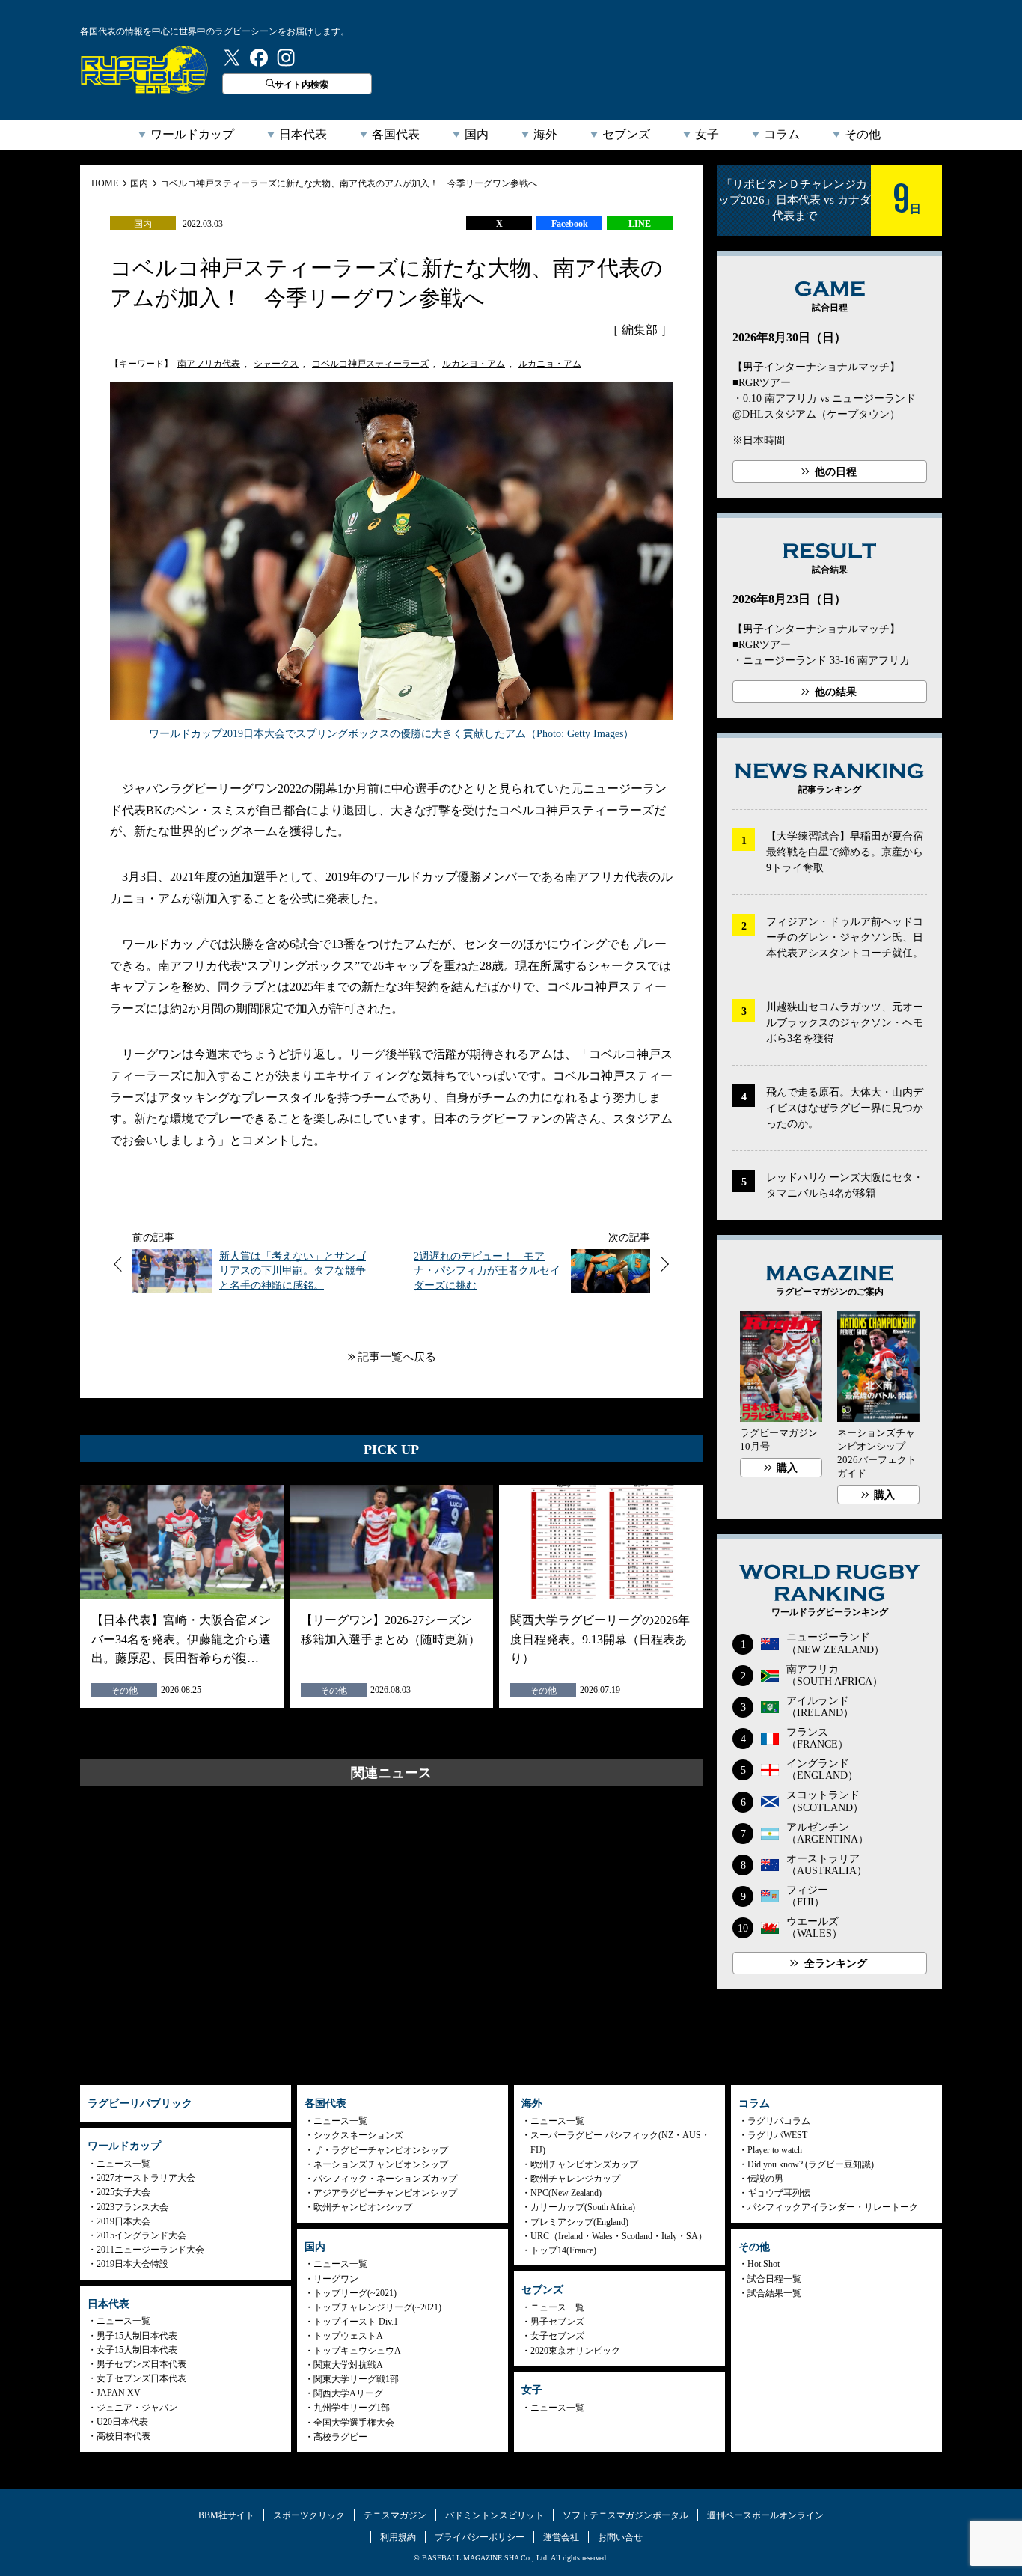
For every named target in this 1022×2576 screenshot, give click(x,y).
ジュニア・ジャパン (137, 2408)
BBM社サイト (226, 2515)
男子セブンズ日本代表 (141, 2364)
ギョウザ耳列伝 (779, 2193)
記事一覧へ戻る (397, 1357)
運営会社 (561, 2537)
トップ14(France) (563, 2250)
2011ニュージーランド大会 (150, 2250)
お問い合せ (620, 2537)
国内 (477, 134)
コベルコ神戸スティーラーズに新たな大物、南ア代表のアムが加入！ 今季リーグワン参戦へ (349, 183)
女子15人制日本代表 (137, 2350)
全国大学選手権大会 (354, 2423)
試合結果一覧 (774, 2293)
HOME (105, 183)
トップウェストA (348, 2336)
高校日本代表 (123, 2436)
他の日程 (836, 472)
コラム (782, 134)
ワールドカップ (192, 134)
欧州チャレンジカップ (575, 2179)
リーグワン (336, 2279)
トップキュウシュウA (357, 2351)
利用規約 (398, 2537)
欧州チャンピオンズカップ (584, 2164)
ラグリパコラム (779, 2121)
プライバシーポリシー (480, 2537)
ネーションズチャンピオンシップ (381, 2164)
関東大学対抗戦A (348, 2365)
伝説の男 (765, 2179)
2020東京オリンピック (575, 2351)
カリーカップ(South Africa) (583, 2207)
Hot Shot (764, 2264)
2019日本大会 (123, 2221)
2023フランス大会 (132, 2207)
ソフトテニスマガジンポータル (625, 2515)
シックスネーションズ (358, 2135)
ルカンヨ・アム (474, 364)
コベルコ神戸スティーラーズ (370, 364)
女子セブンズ (557, 2336)
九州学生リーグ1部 (352, 2408)
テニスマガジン (395, 2515)
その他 (863, 134)
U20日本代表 (122, 2422)
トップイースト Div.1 (356, 2322)
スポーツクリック (309, 2515)
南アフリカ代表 (209, 364)
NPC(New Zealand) (566, 2193)
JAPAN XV (119, 2393)
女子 (707, 134)
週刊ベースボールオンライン (765, 2515)
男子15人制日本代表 (137, 2336)
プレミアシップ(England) (579, 2222)
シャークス (276, 364)
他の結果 (836, 692)
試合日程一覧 (774, 2279)
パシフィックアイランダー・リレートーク (833, 2207)
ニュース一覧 (123, 2164)
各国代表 (396, 134)
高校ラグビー (340, 2437)
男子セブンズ (557, 2322)
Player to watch (775, 2150)
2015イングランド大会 (141, 2235)
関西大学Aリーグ (348, 2393)
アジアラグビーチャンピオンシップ (385, 2193)
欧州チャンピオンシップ (363, 2207)
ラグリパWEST (777, 2135)
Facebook (570, 224)
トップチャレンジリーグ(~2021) (377, 2307)
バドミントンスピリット (495, 2515)
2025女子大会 (123, 2192)
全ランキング (836, 1963)
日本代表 (303, 134)
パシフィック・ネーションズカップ (385, 2179)
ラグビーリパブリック (144, 70)
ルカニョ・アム (550, 364)
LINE (640, 224)
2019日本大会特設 (132, 2264)
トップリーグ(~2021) (355, 2293)
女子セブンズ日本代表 (141, 2378)
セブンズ (626, 134)
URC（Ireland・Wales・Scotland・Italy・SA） (619, 2236)
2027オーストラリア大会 (146, 2178)
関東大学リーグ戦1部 (356, 2379)
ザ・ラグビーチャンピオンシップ (381, 2150)
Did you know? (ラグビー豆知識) (811, 2164)
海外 (545, 134)
